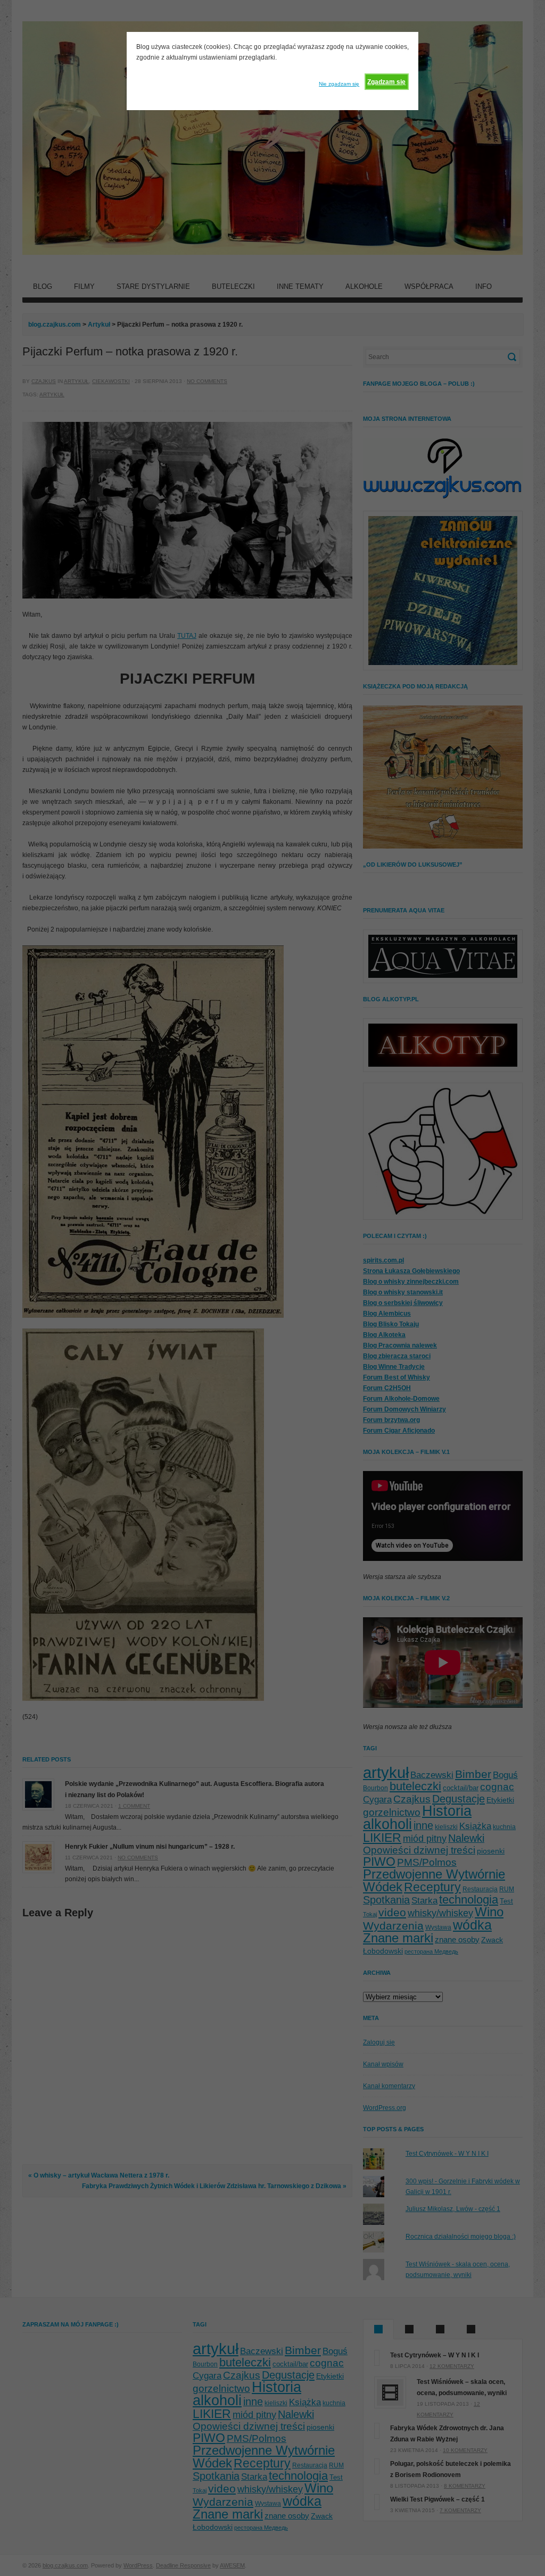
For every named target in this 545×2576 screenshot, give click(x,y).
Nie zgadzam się (339, 84)
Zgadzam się (386, 82)
